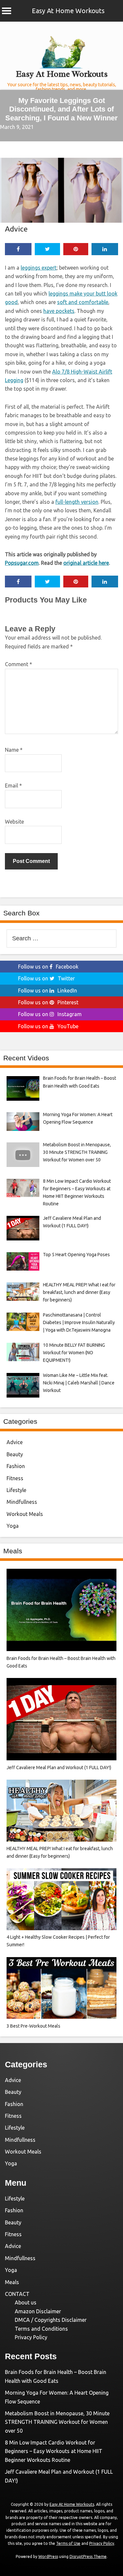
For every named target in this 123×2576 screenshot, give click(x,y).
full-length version (77, 502)
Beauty (15, 1454)
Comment (19, 664)
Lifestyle (16, 1490)
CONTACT (17, 2294)
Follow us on (48, 967)
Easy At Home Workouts (68, 11)
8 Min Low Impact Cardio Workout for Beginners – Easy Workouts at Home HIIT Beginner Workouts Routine (54, 2451)
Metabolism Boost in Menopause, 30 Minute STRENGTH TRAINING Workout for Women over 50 (57, 2422)
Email (13, 786)
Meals (12, 2282)
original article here (86, 563)
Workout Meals (25, 1514)
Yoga (13, 1526)
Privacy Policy (31, 2337)
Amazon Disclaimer (38, 2311)
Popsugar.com (22, 563)
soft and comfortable (83, 302)
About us (26, 2302)
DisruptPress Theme (88, 2556)
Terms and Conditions (41, 2329)
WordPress (48, 2556)
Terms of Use (68, 2543)
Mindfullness (22, 1502)
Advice (16, 229)
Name (14, 750)
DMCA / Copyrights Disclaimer (51, 2320)
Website (14, 822)
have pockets (59, 311)
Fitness (15, 1478)
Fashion (16, 1466)
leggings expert (39, 268)
